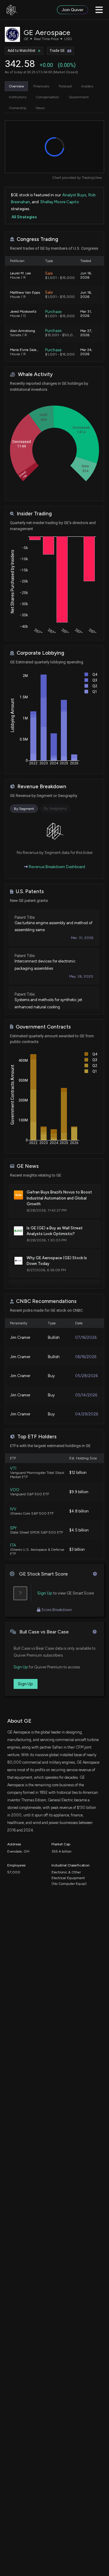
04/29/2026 (87, 1414)
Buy (51, 1376)
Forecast (65, 86)
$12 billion (78, 1473)
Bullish (54, 1337)
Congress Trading (37, 239)
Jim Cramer (20, 1337)
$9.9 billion (79, 1492)
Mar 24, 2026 (86, 352)
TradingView (92, 178)
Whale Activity (35, 374)
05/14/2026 (86, 1395)
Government (79, 97)
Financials (41, 86)
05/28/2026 (86, 1376)
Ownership (18, 108)
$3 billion (77, 1549)
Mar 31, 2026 (86, 314)
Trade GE (57, 51)
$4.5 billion (79, 1530)
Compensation (47, 97)
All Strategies (24, 217)
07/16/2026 (86, 1337)
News (40, 108)
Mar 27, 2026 (86, 333)
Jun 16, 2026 (86, 275)
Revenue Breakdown (42, 787)
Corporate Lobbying (40, 653)
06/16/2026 (86, 1357)
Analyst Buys (74, 195)
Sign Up (45, 1593)
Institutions (18, 97)
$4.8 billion (79, 1511)
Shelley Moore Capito (60, 202)
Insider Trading (34, 514)
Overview (16, 86)
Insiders (87, 86)
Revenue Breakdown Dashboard (56, 867)
